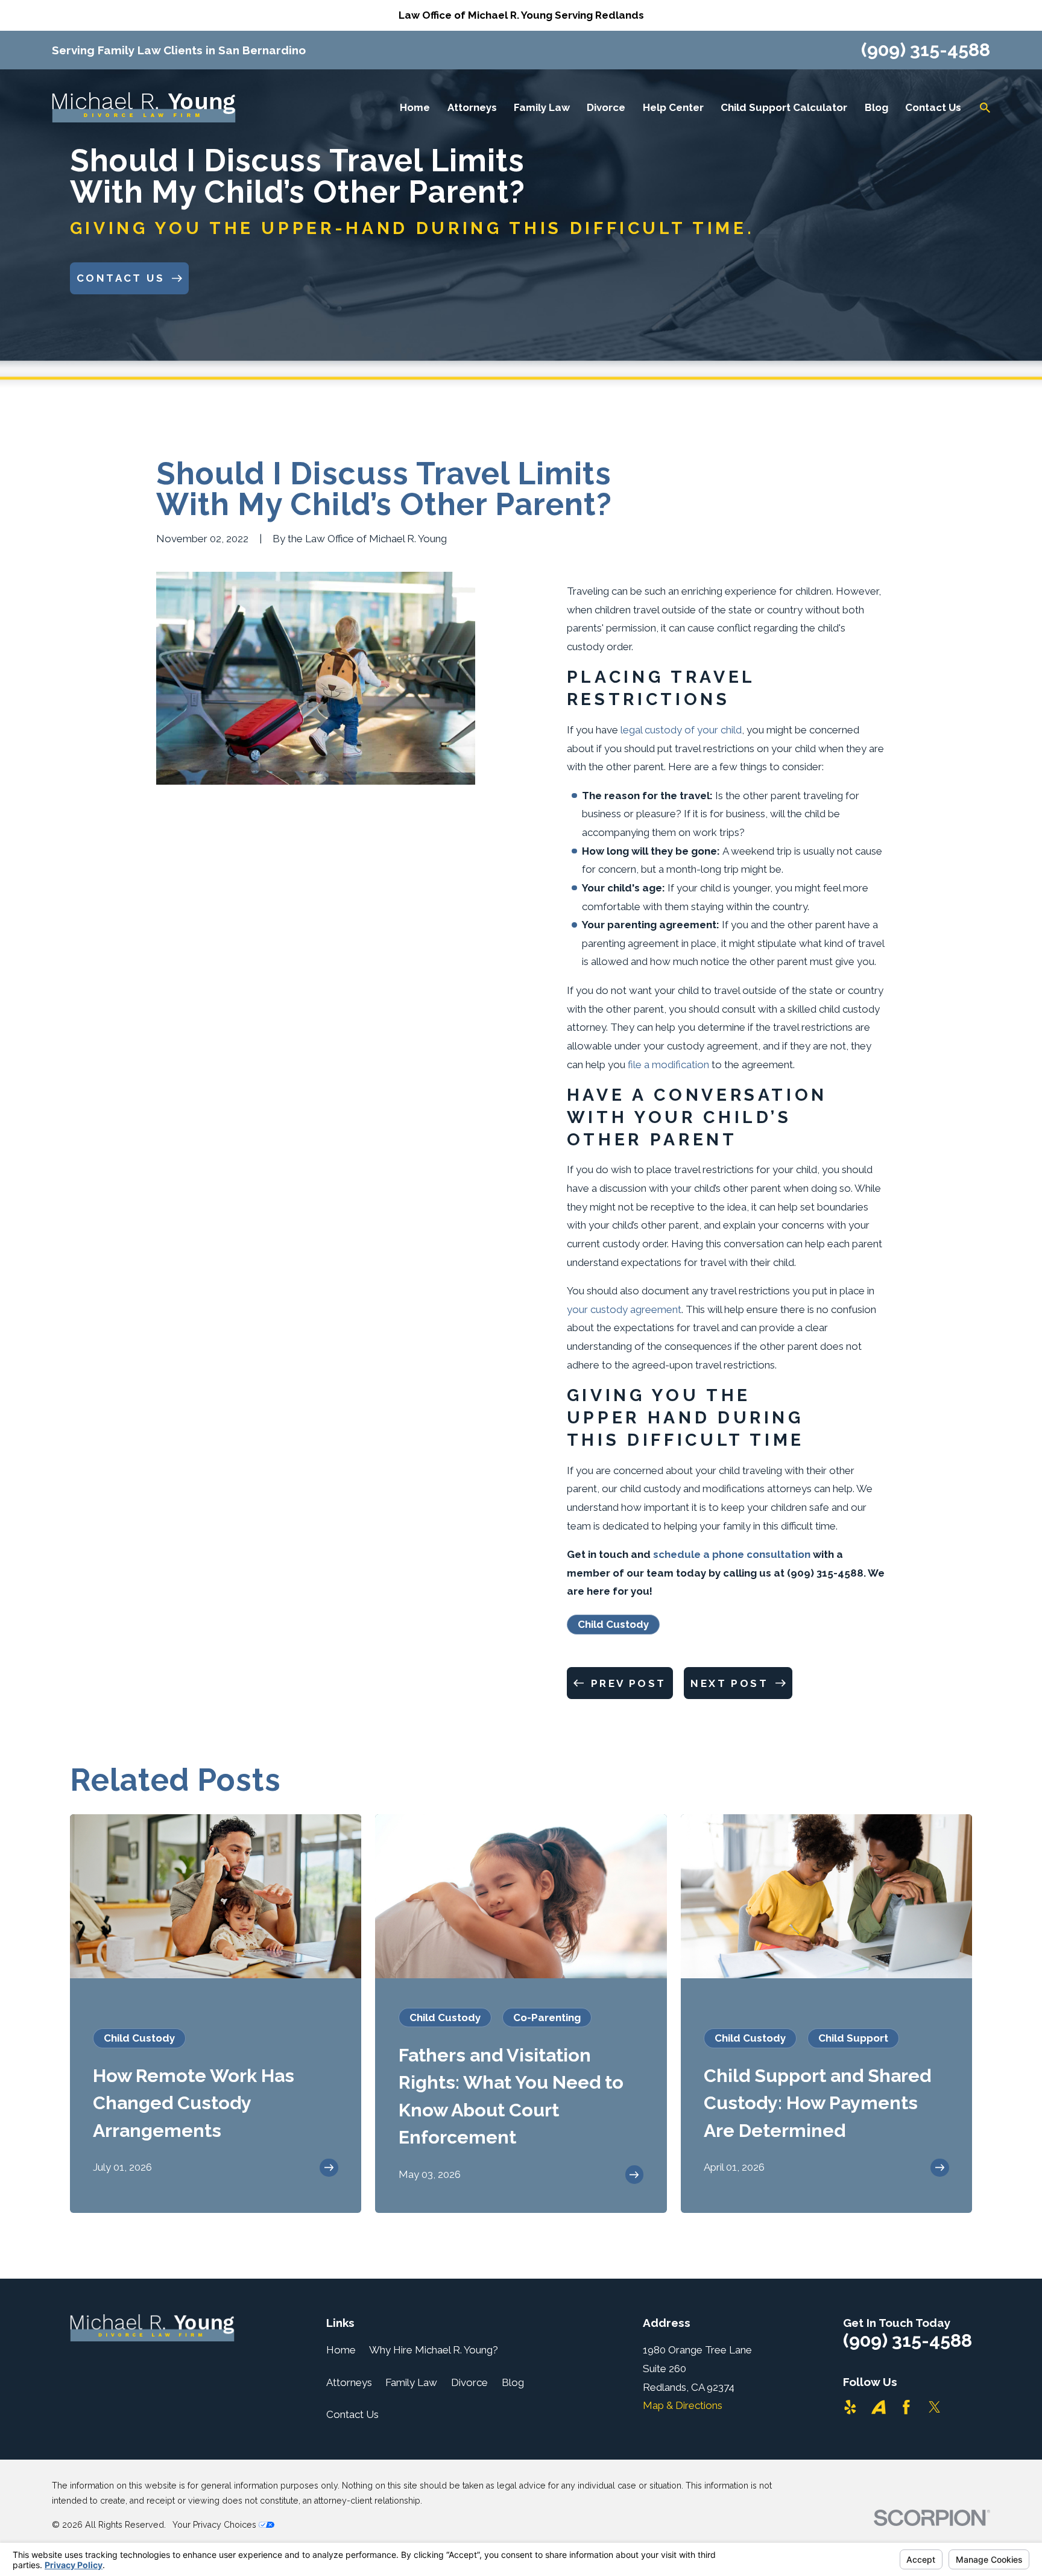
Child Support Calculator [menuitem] (784, 107)
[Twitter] (935, 2407)
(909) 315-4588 (926, 50)
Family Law (411, 2382)
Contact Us (352, 2414)
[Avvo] (879, 2407)
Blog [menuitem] (876, 107)
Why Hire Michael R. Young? (434, 2350)
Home (341, 2350)
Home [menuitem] (415, 107)
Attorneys (349, 2382)
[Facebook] (906, 2407)
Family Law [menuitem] (542, 107)
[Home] (144, 107)
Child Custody (613, 1624)
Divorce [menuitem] (606, 107)
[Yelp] (850, 2407)
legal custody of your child (681, 730)
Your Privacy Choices (216, 2525)
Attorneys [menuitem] (472, 107)
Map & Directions (683, 2405)
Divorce (469, 2382)
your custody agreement (624, 1309)
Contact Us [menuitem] (933, 107)
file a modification (668, 1065)
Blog (513, 2382)
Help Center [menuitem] (673, 107)
